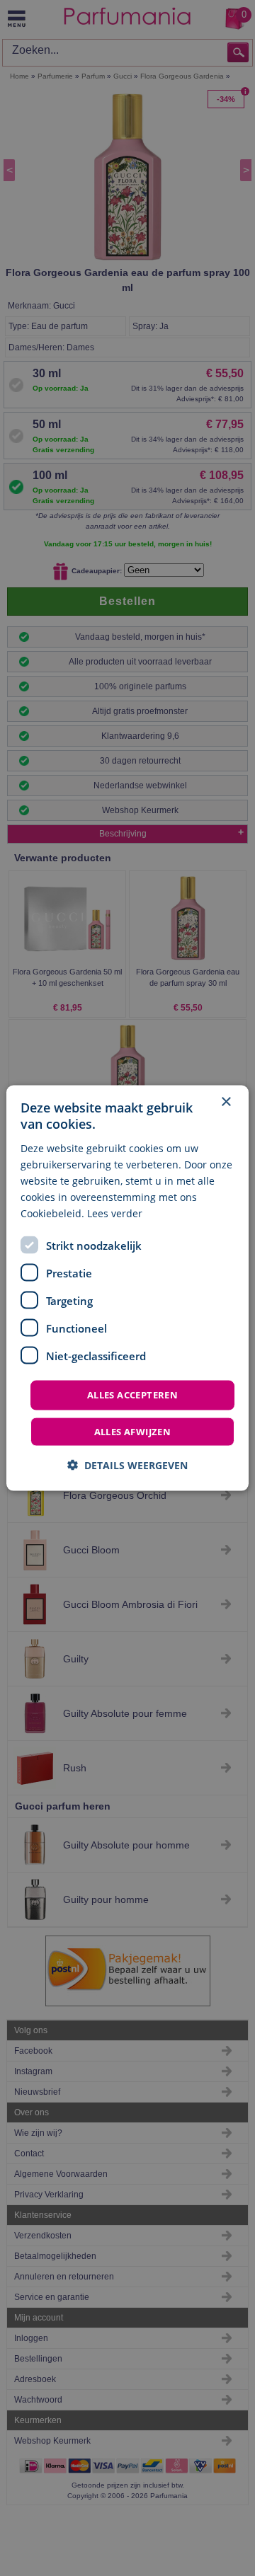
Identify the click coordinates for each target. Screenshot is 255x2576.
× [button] (226, 1102)
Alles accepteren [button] (132, 1395)
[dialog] (127, 1288)
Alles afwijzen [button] (133, 1431)
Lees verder (115, 1213)
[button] (127, 1465)
